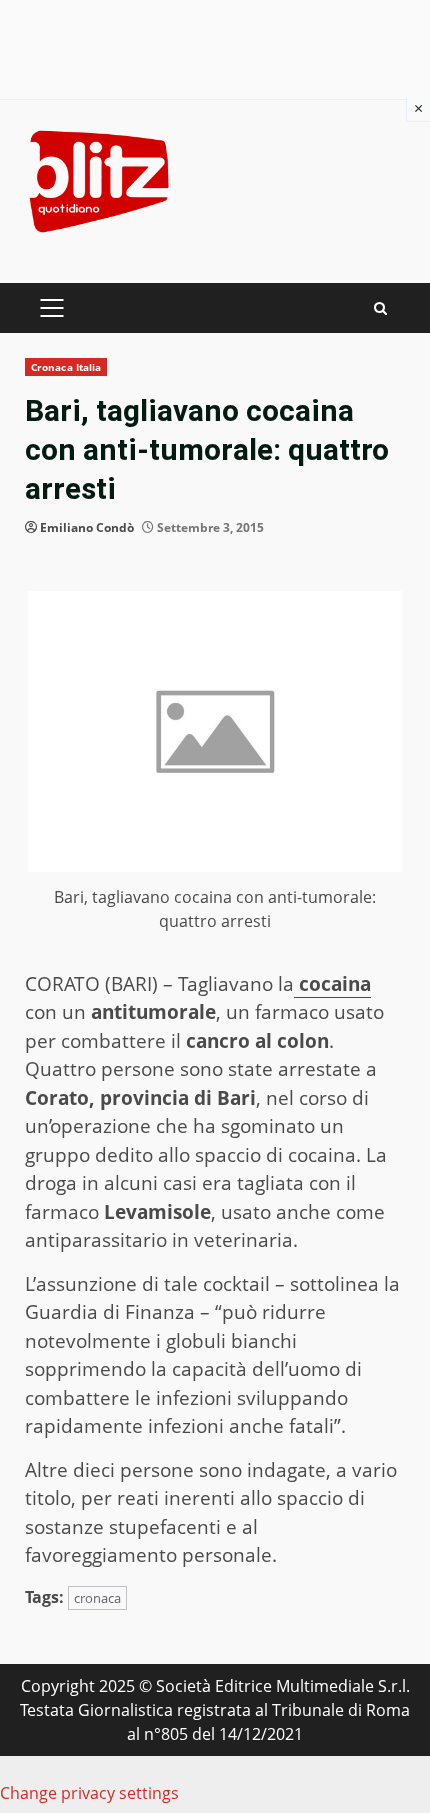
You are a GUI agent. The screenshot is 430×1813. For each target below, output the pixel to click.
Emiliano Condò (87, 527)
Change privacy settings (89, 1793)
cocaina (332, 984)
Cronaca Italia (66, 367)
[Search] (380, 308)
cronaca (97, 1598)
